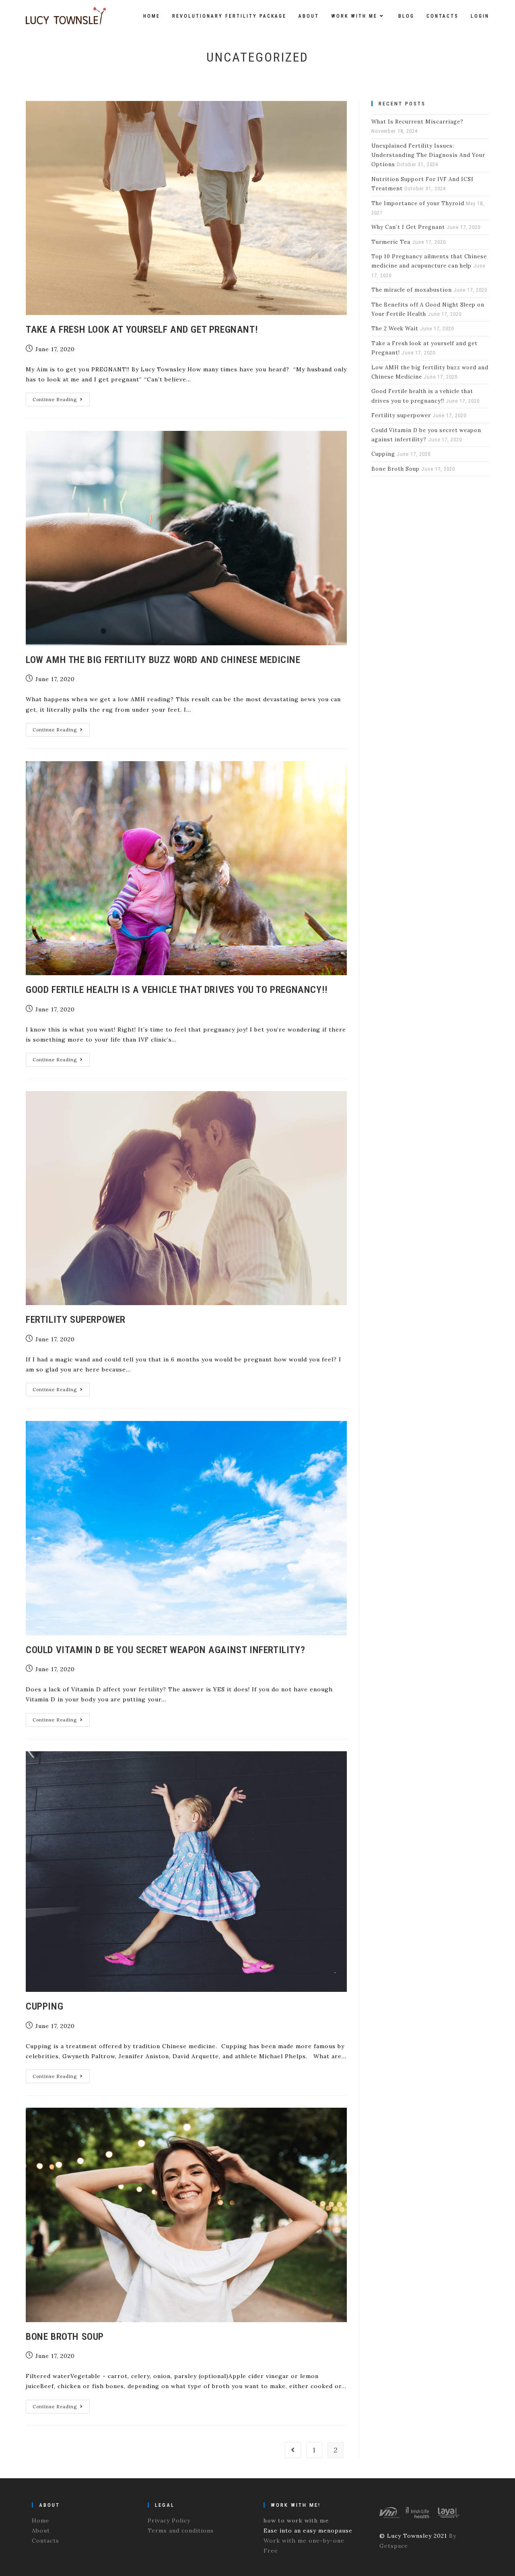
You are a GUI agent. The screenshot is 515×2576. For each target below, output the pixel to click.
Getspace (394, 2546)
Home (41, 2520)
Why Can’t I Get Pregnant (408, 227)
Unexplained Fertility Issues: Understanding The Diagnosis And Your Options (428, 155)
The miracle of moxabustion (412, 290)
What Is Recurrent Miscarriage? (417, 122)
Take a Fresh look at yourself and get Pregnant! (142, 329)
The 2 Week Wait (395, 328)
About (41, 2531)
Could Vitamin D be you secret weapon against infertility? (165, 1650)
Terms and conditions (181, 2531)
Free (271, 2551)
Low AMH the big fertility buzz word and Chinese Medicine (163, 660)
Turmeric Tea (391, 242)
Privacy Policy (169, 2520)
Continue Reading (61, 401)
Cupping (44, 2006)
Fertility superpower (76, 1320)
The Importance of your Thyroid (418, 203)
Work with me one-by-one (304, 2541)
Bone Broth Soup (65, 2337)
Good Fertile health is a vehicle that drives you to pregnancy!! (177, 990)
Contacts (45, 2541)
